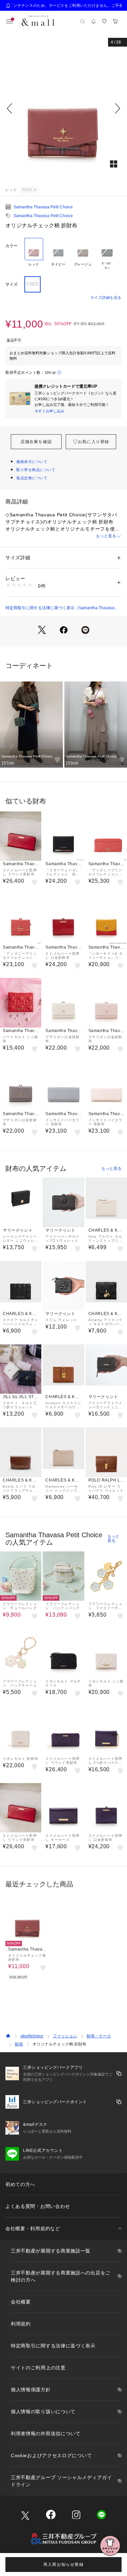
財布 (19, 2044)
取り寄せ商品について (36, 470)
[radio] (34, 254)
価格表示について (32, 462)
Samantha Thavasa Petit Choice (43, 207)
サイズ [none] (12, 284)
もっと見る (106, 536)
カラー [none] (12, 246)
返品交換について (32, 478)
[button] (63, 108)
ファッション (65, 2036)
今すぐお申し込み (49, 411)
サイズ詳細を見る (106, 298)
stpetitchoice (32, 2036)
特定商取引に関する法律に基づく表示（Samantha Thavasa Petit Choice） (60, 608)
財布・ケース (99, 2036)
